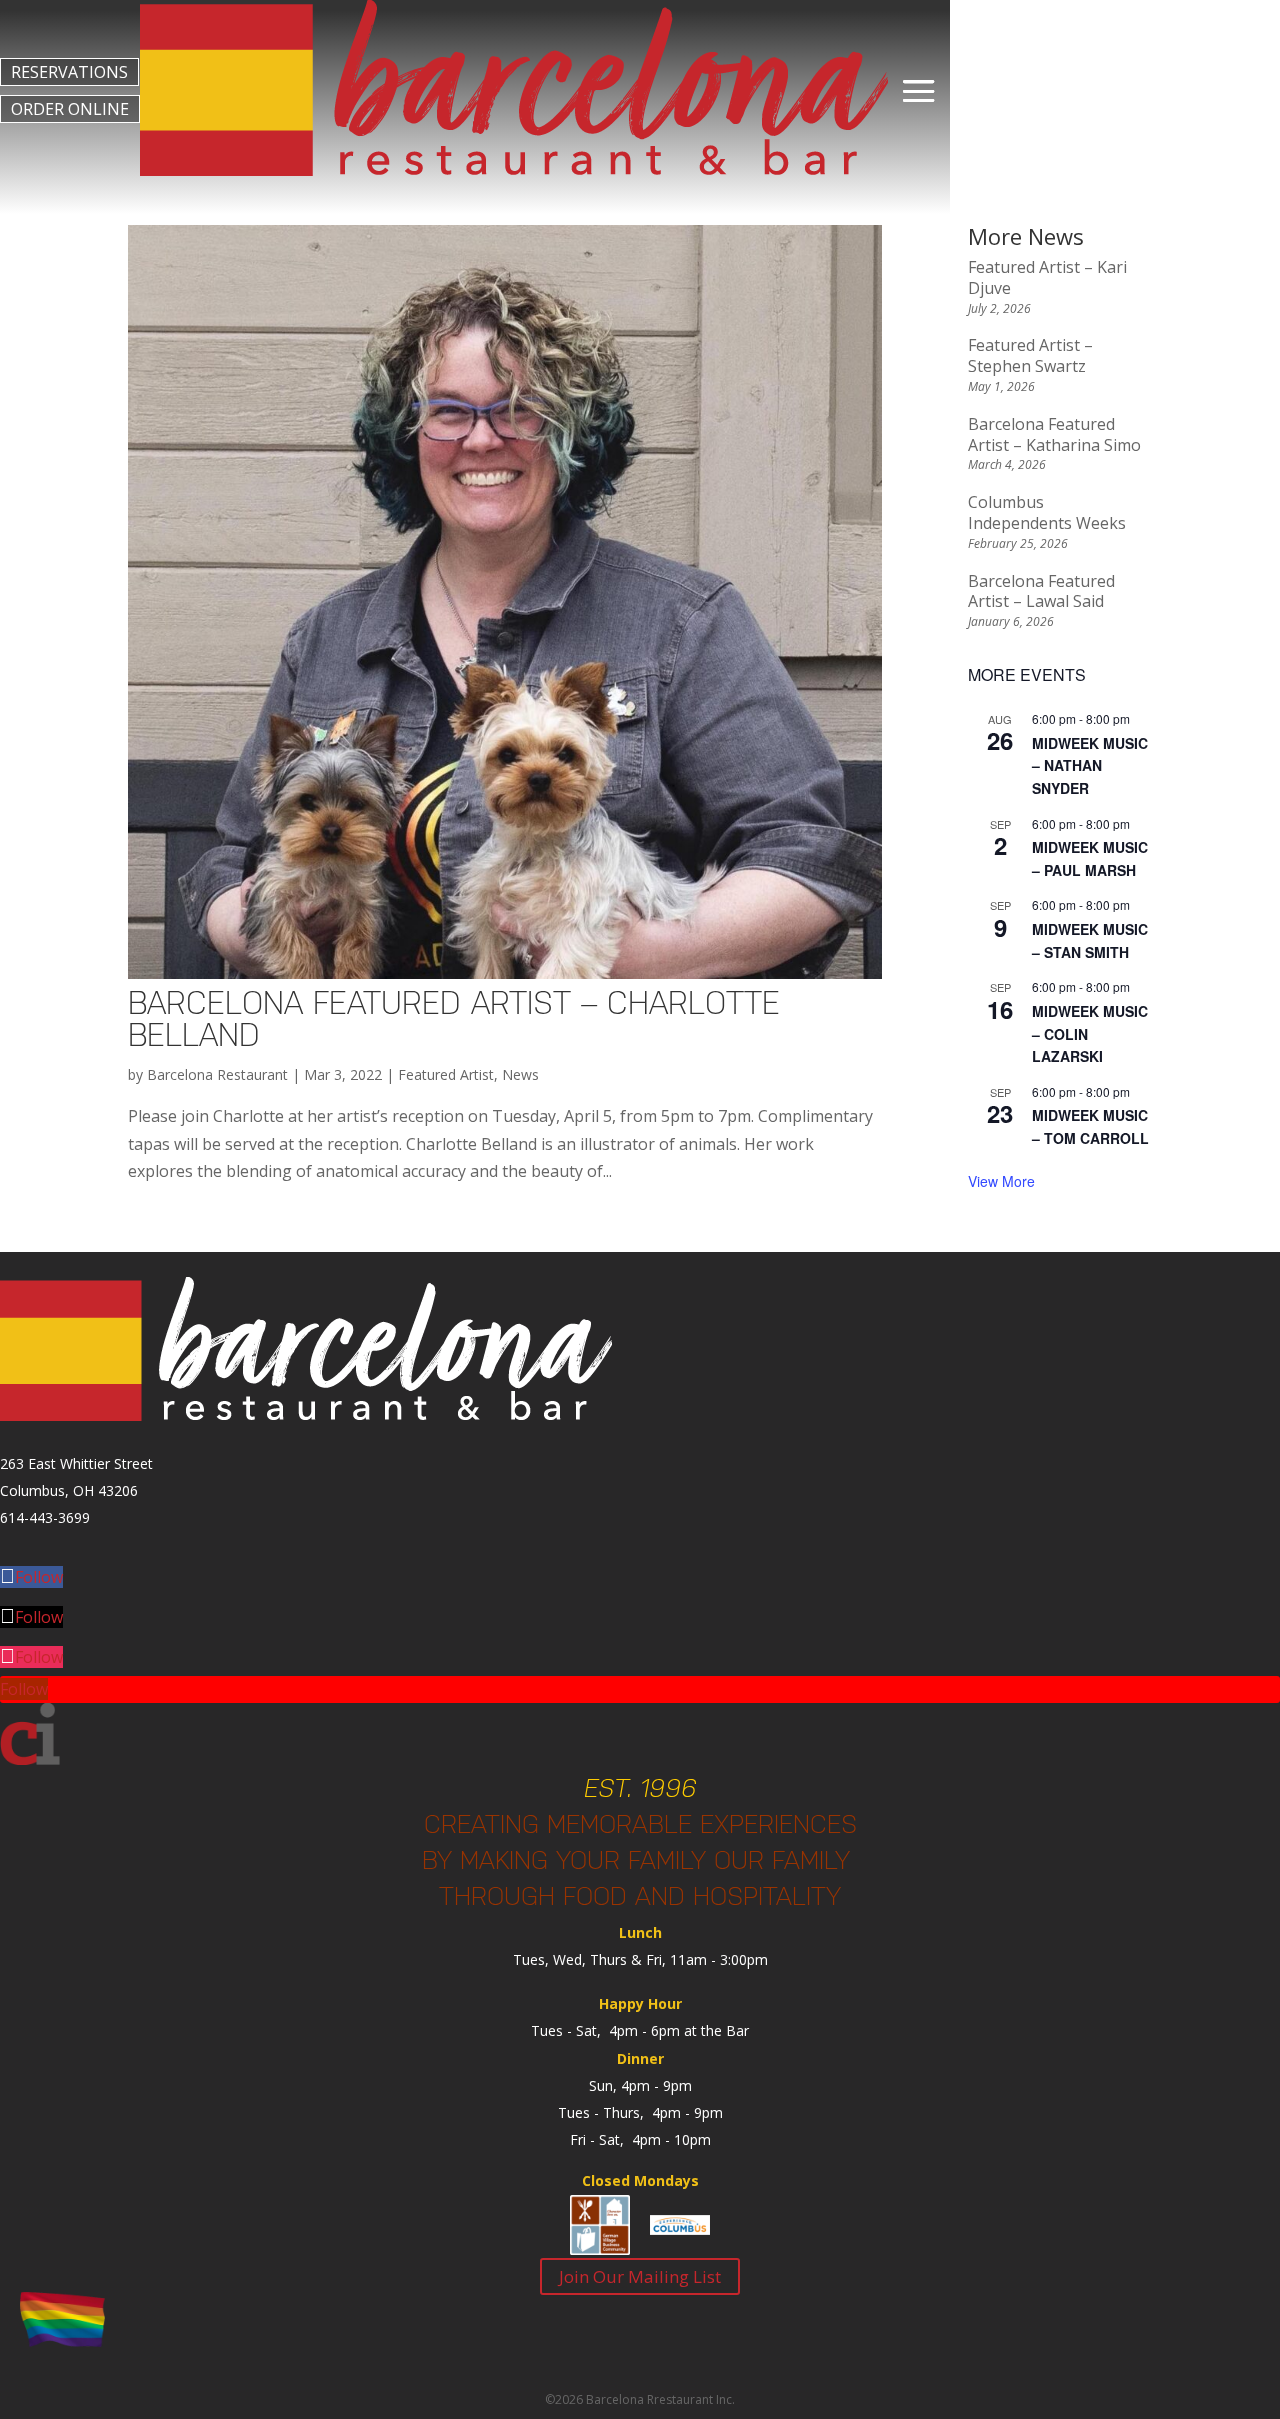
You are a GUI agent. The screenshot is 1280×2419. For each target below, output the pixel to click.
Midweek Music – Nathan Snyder (1090, 765)
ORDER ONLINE (70, 109)
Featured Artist (446, 1074)
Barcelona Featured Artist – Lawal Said (1041, 591)
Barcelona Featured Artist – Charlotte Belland (454, 1018)
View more (1001, 1181)
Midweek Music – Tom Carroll (1090, 1126)
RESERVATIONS (69, 72)
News (520, 1074)
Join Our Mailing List (640, 2276)
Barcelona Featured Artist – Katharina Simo (1054, 434)
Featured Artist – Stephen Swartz (1030, 355)
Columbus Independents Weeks (1047, 512)
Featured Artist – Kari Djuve (1047, 277)
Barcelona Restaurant (217, 1074)
